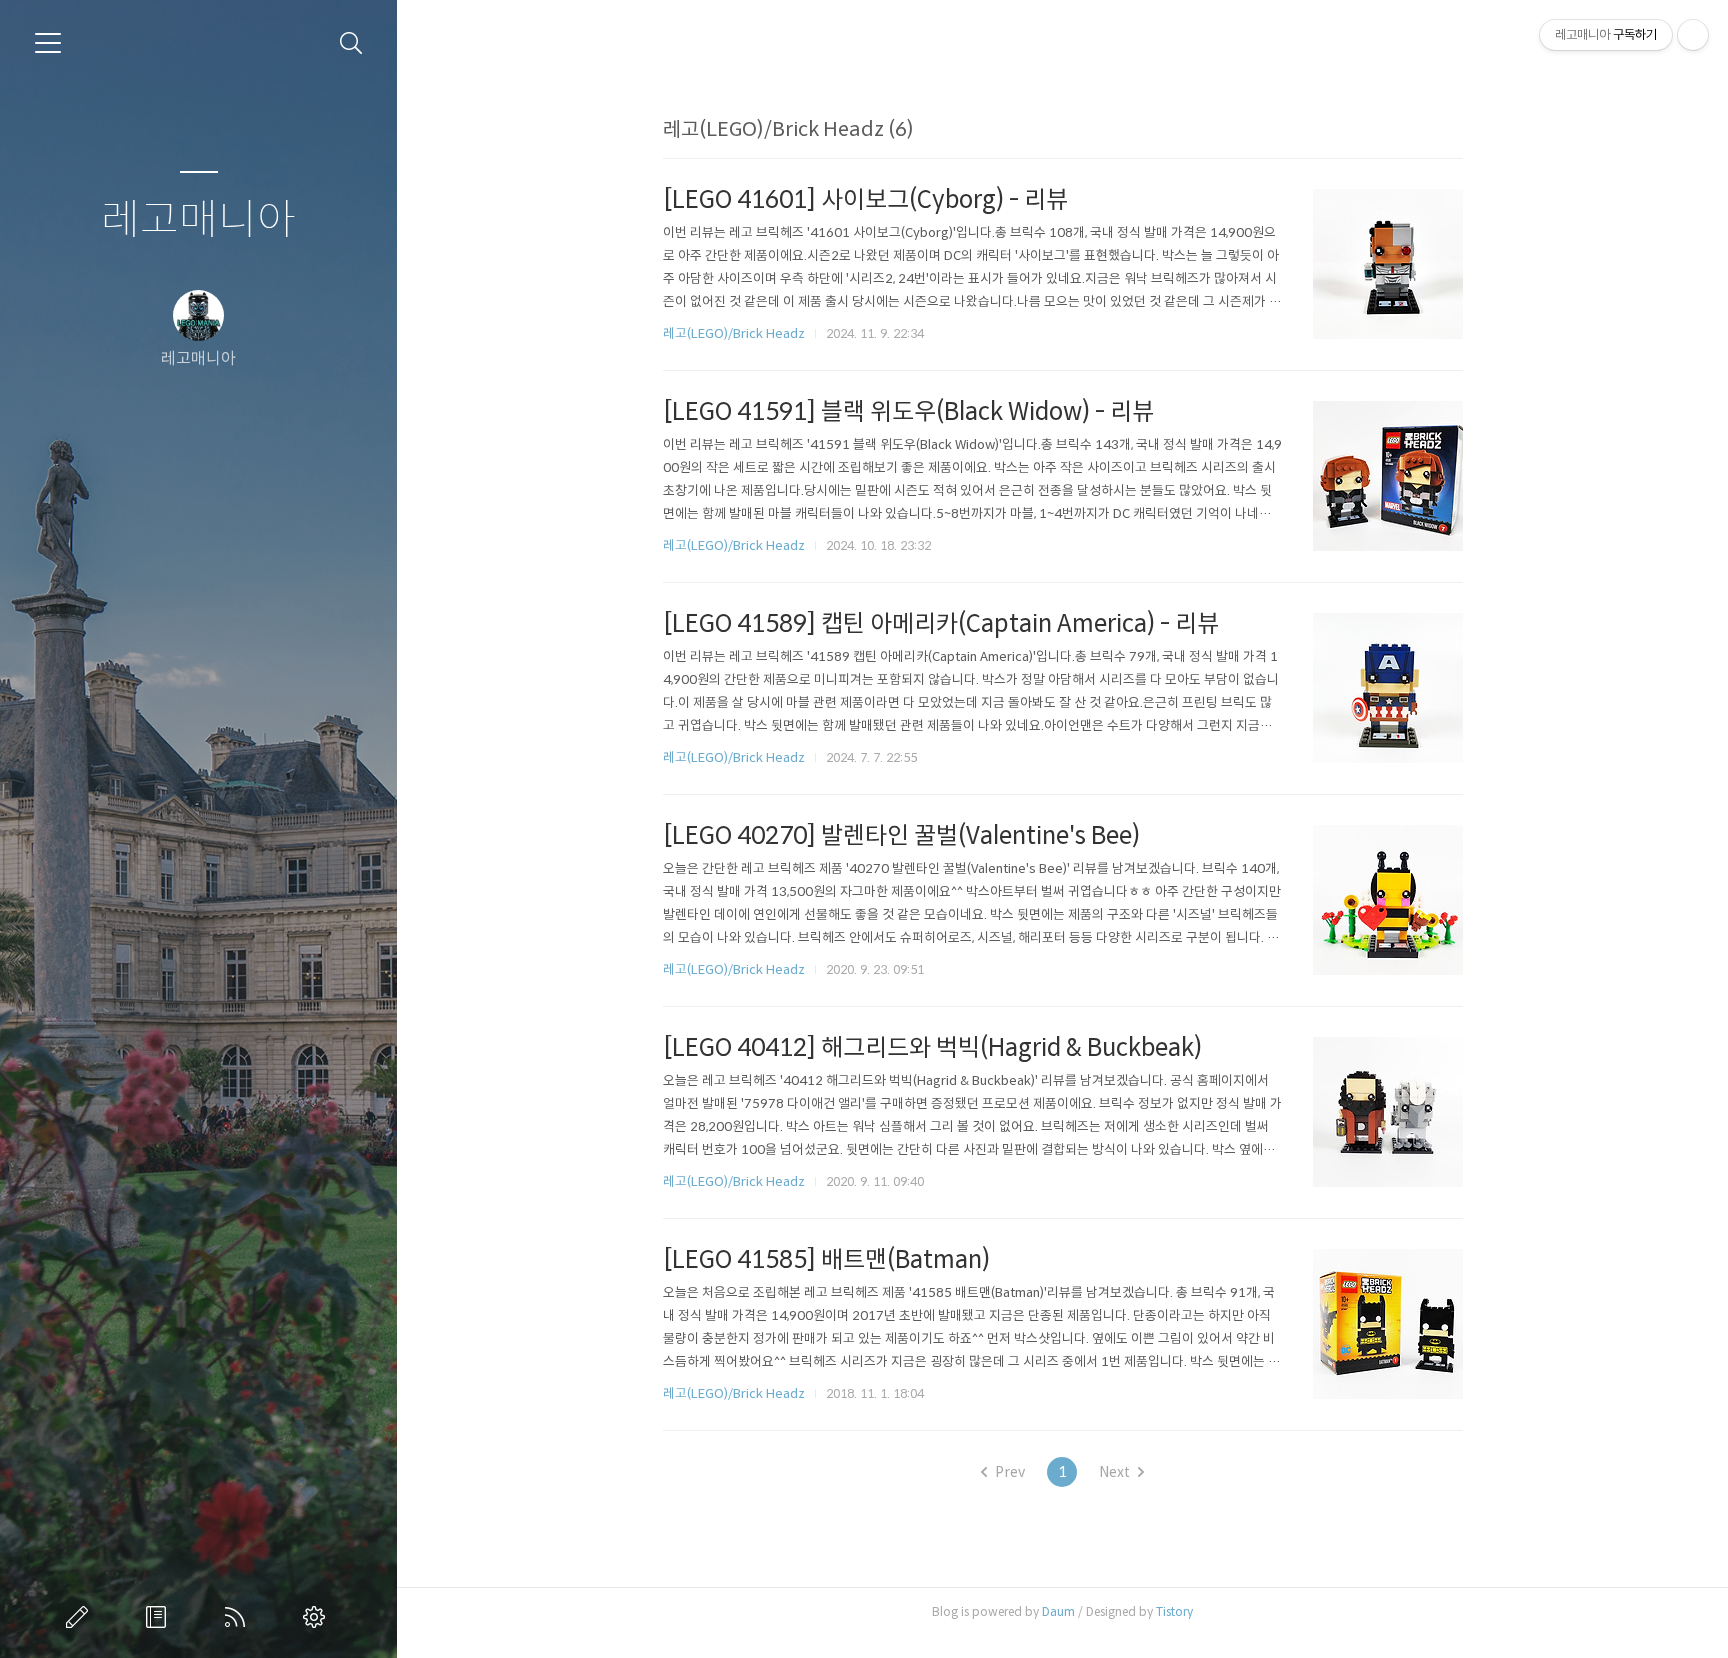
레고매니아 (198, 220)
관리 (318, 1617)
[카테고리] (48, 43)
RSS (239, 1617)
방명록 (160, 1617)
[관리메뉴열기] (1693, 35)
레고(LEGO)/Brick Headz (734, 333)
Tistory (1174, 1611)
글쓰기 (81, 1617)
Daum (1058, 1611)
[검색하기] (351, 43)
